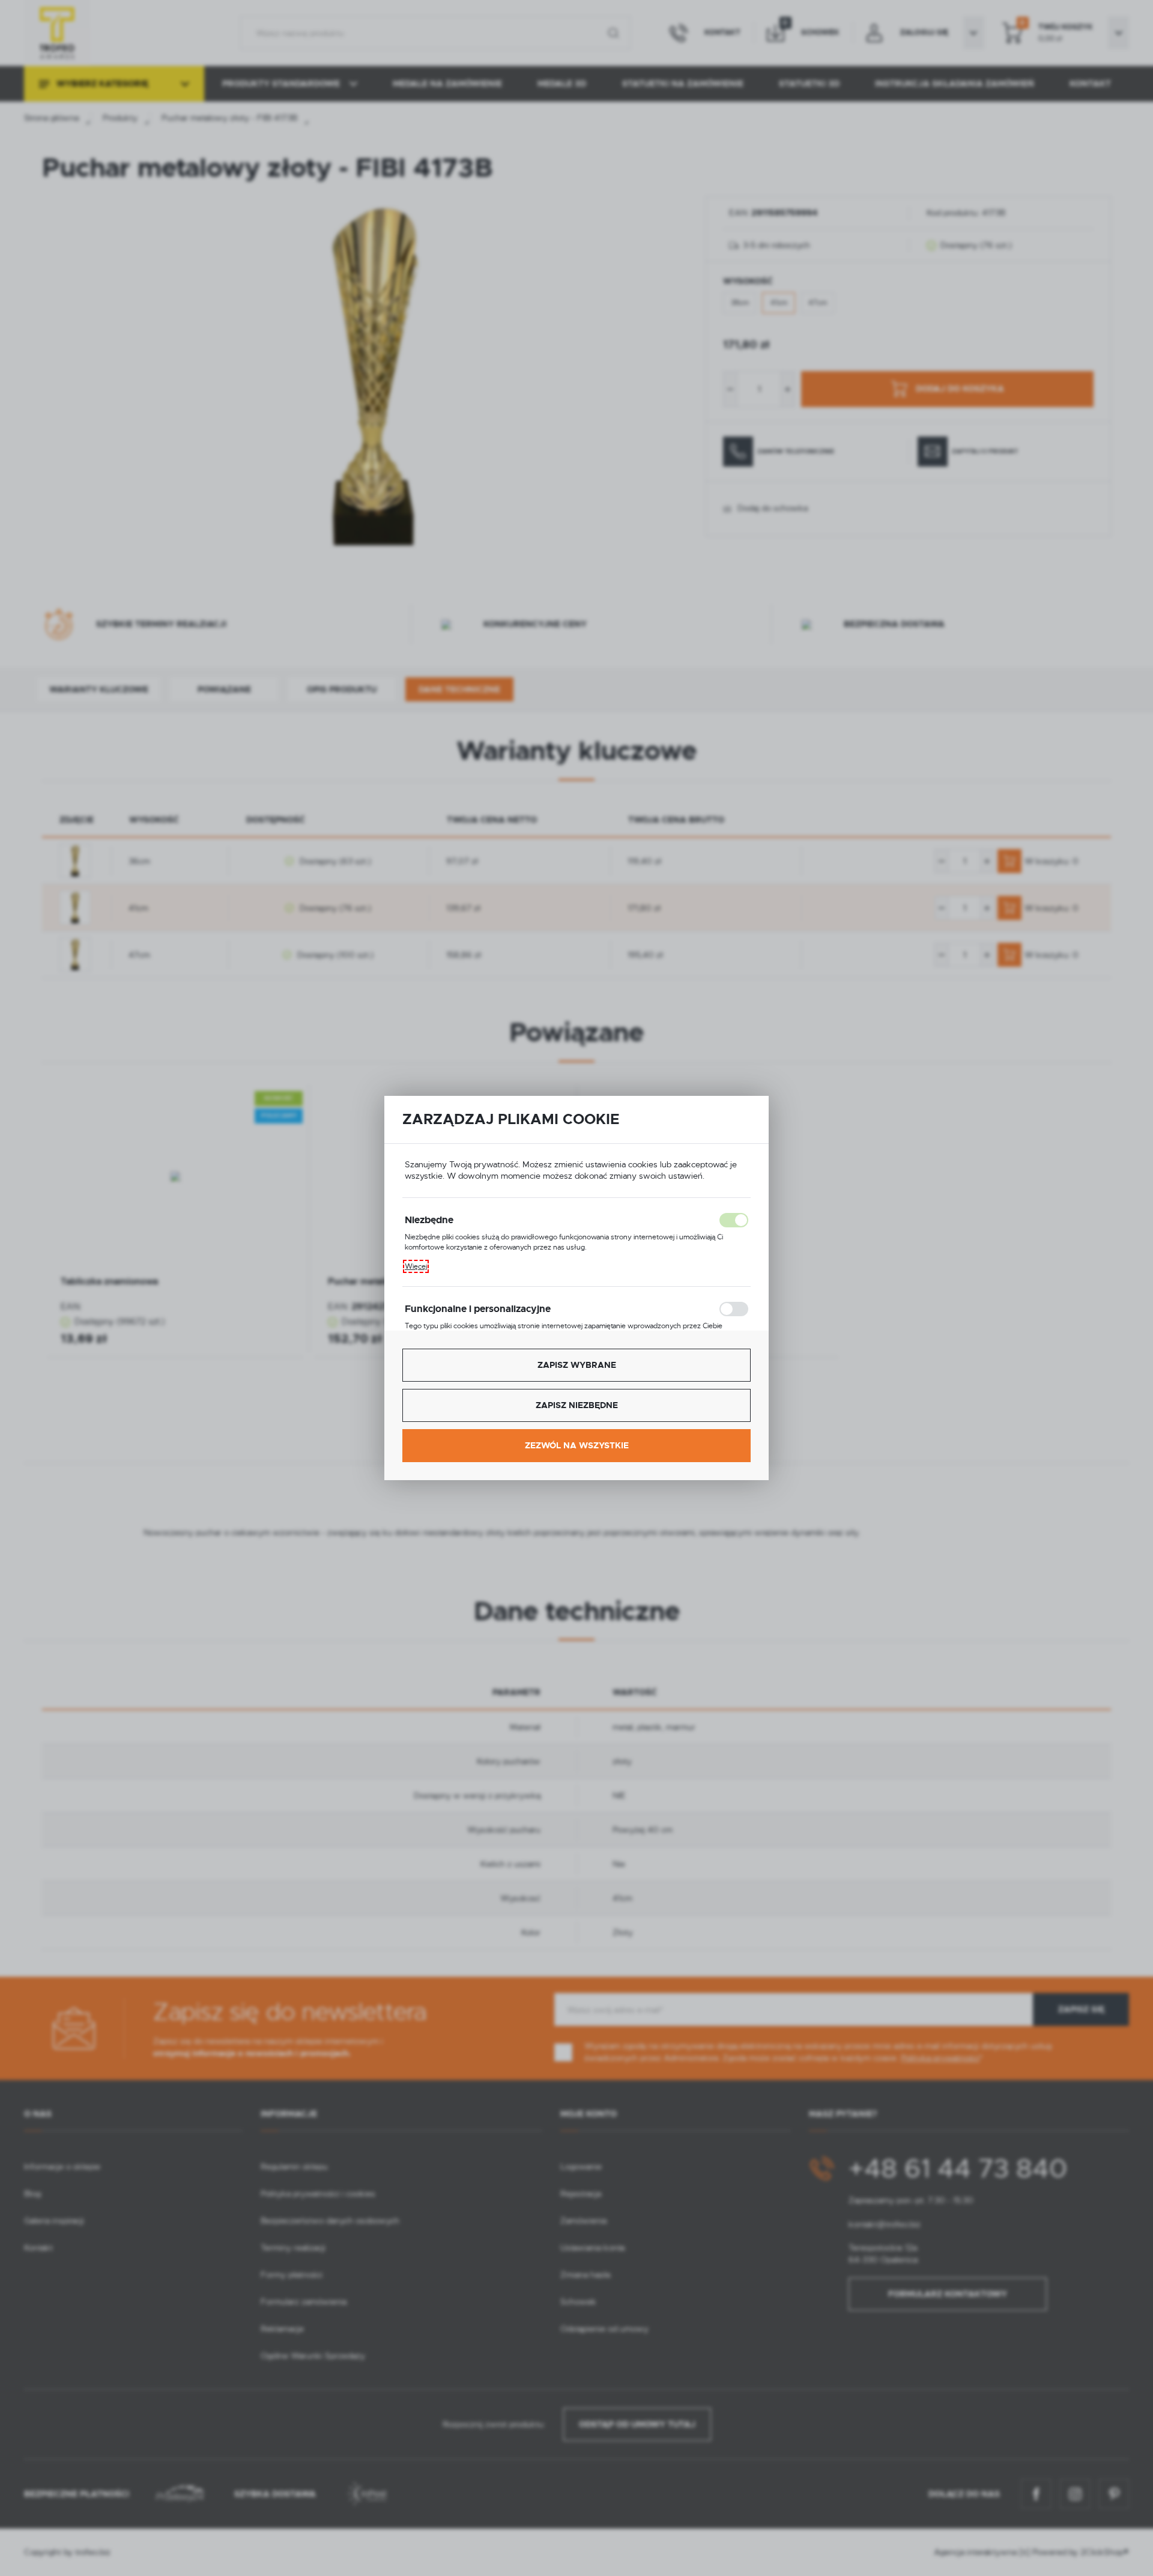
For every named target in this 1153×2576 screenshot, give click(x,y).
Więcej (416, 1266)
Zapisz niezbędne (577, 1405)
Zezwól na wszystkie (577, 1445)
